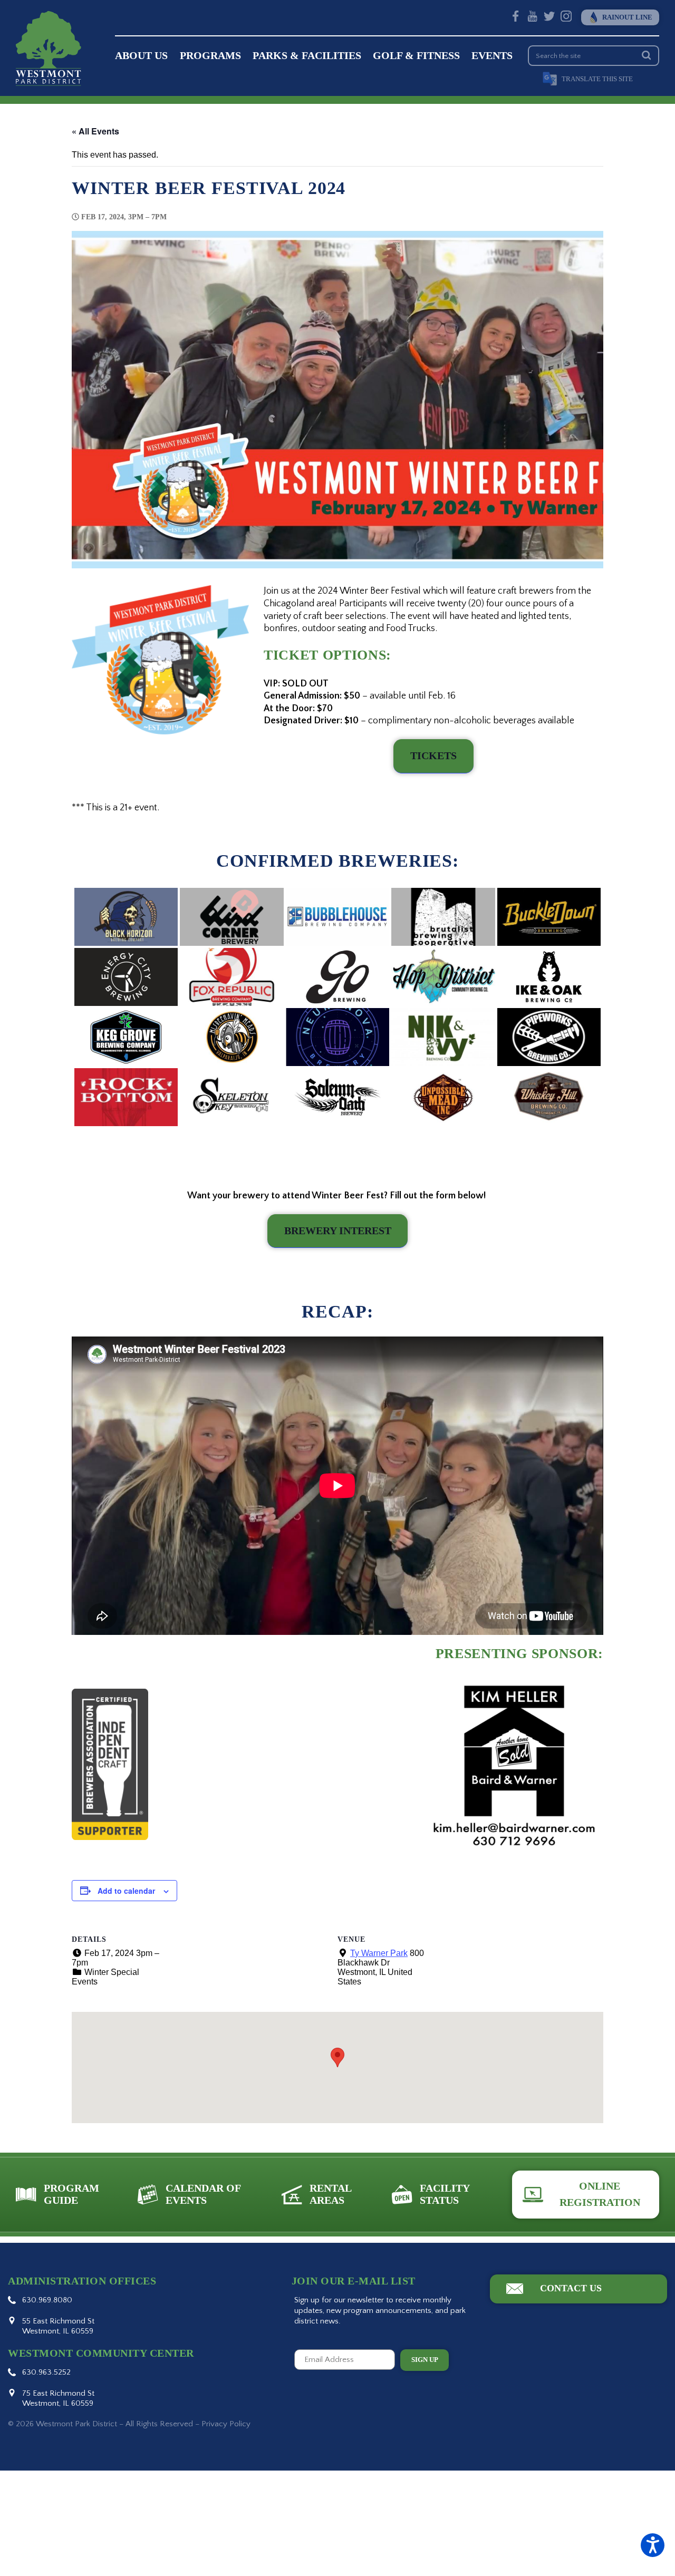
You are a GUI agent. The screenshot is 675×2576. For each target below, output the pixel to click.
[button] (653, 2545)
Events (492, 56)
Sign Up (425, 2360)
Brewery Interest (338, 1231)
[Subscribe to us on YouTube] (532, 18)
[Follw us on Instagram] (566, 18)
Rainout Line (627, 17)
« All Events (95, 131)
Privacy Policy (226, 2424)
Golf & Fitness (416, 56)
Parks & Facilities (307, 56)
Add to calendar (126, 1891)
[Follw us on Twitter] (549, 18)
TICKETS (433, 756)
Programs (210, 56)
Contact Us (571, 2288)
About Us (141, 56)
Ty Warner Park (379, 1953)
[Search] (646, 56)
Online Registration (600, 2194)
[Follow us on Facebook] (515, 18)
